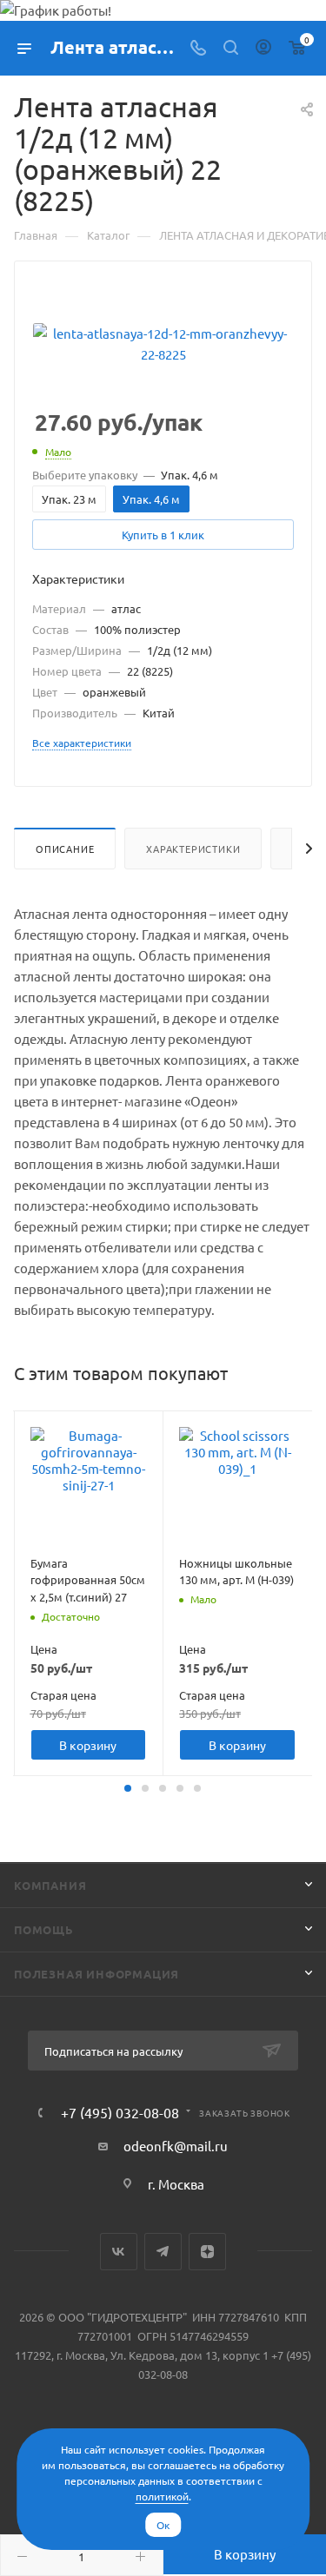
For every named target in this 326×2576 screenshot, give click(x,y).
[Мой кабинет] (263, 48)
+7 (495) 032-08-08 (120, 2112)
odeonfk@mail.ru (176, 2146)
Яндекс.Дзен (207, 2252)
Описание (65, 849)
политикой (162, 2496)
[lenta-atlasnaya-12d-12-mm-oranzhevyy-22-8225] (163, 342)
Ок (163, 2525)
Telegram (163, 2252)
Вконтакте (119, 2252)
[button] (128, 1788)
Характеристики (193, 849)
